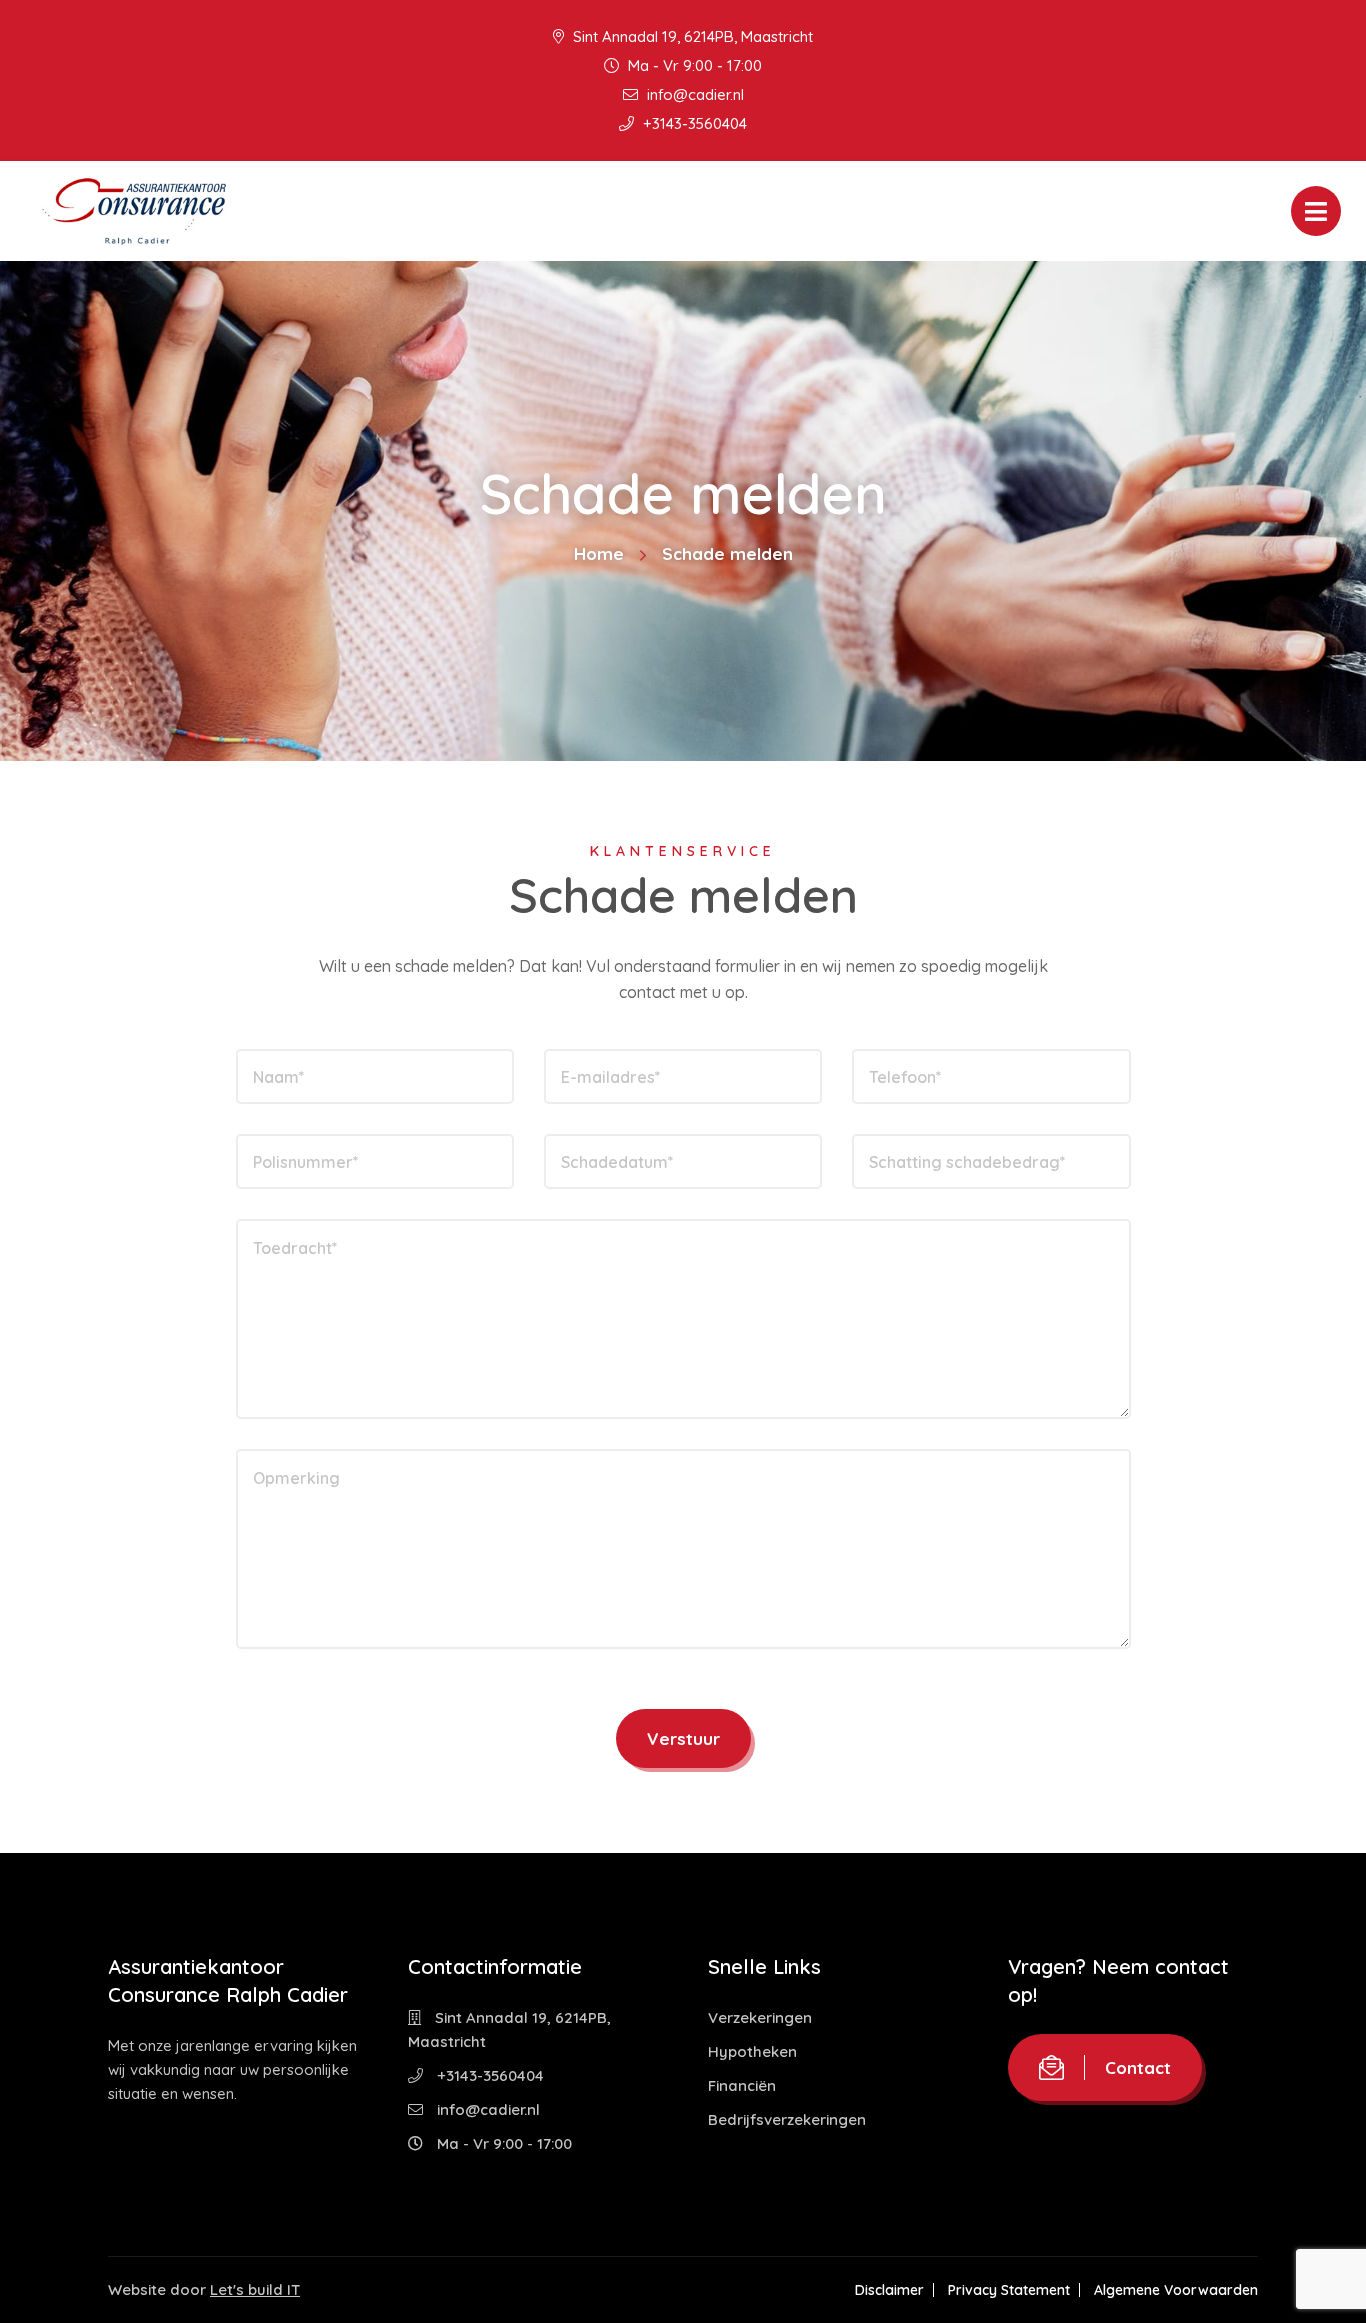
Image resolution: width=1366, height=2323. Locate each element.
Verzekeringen (760, 2017)
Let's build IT (255, 2289)
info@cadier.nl (693, 94)
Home (599, 553)
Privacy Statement (1009, 2290)
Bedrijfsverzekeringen (787, 2119)
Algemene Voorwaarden (1176, 2290)
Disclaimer (889, 2290)
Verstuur (683, 1738)
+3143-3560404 (693, 123)
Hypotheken (752, 2051)
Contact (1138, 2067)
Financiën (742, 2085)
